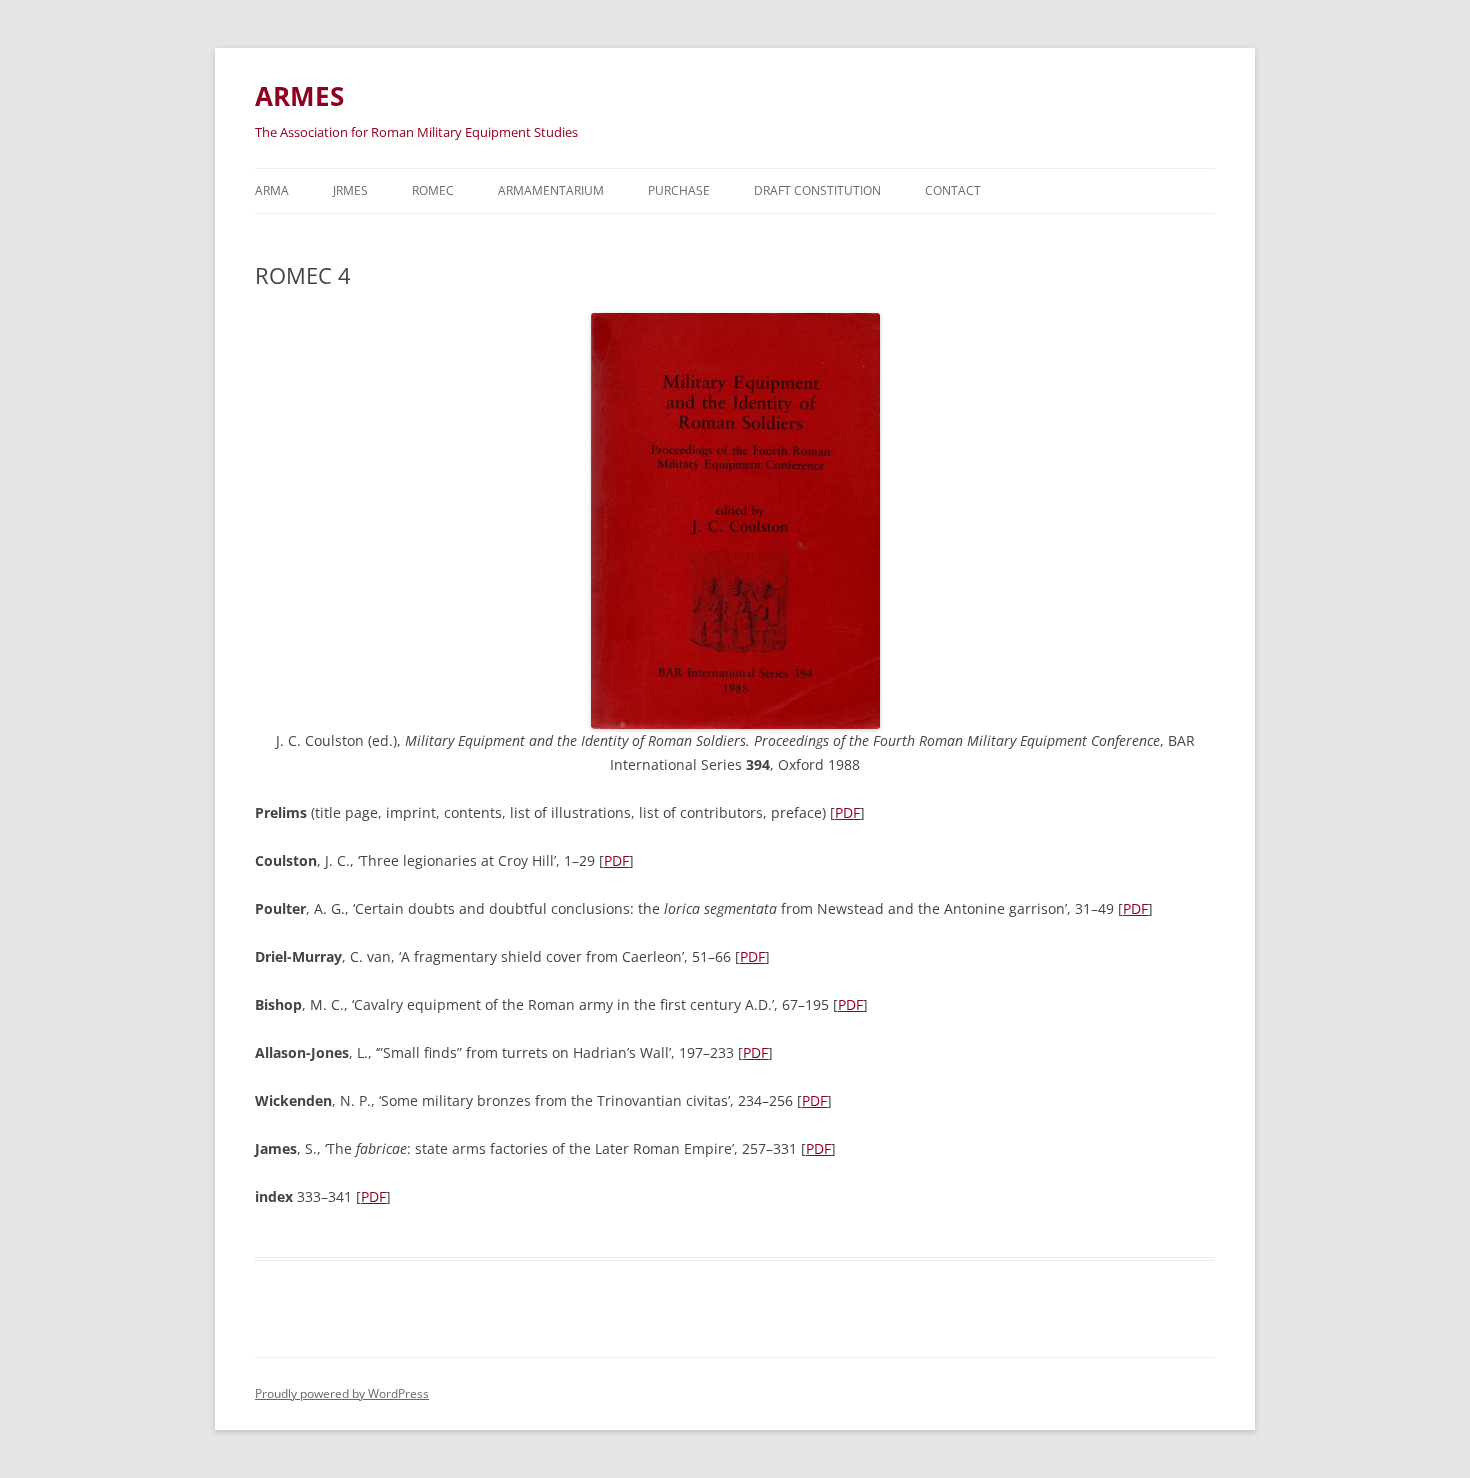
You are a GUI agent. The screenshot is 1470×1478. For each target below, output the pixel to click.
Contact (953, 190)
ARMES (299, 96)
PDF (847, 812)
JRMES (350, 190)
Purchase (679, 190)
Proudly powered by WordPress (342, 1393)
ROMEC (433, 190)
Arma (272, 190)
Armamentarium (551, 190)
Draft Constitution (817, 190)
